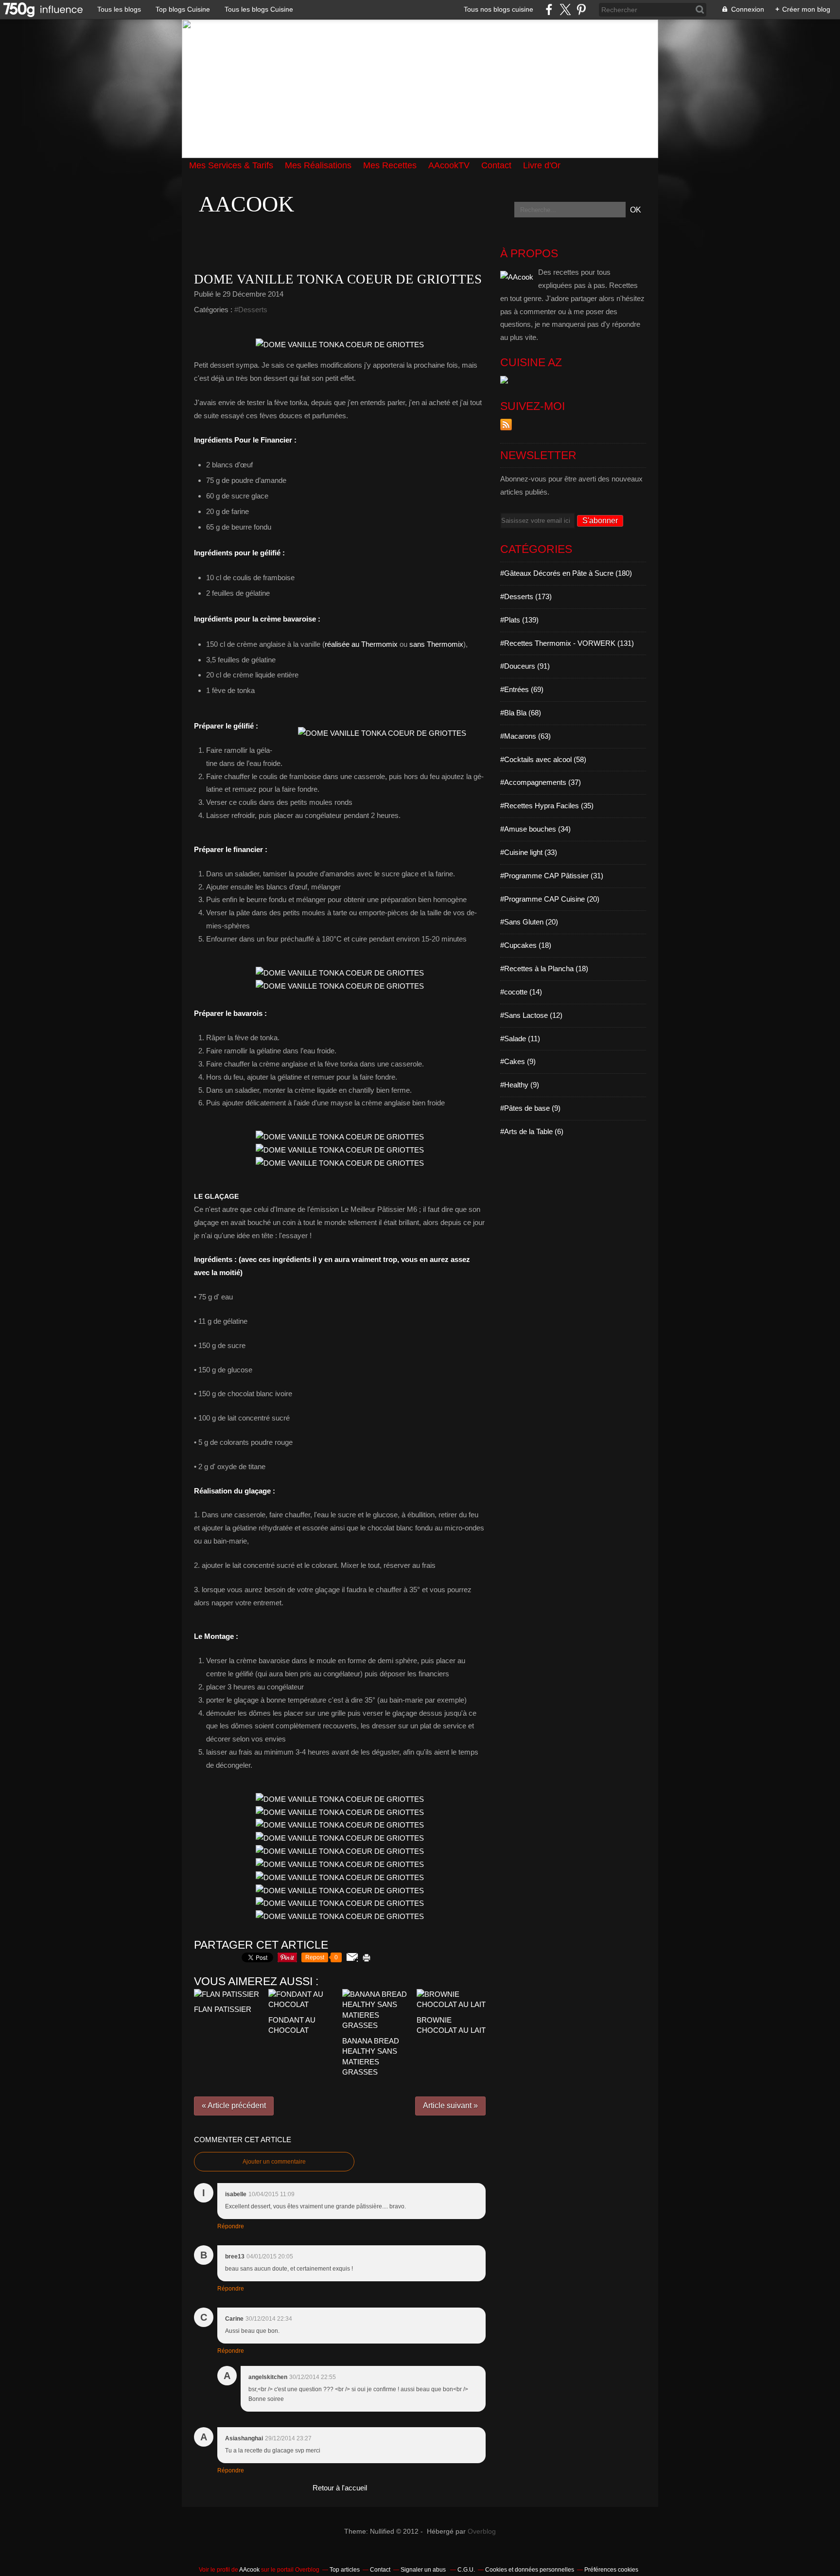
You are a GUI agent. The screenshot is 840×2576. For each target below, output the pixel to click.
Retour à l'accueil (340, 2488)
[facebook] (549, 9)
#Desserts (251, 310)
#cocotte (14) (521, 992)
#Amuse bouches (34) (535, 829)
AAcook (246, 204)
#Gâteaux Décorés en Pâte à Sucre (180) (566, 573)
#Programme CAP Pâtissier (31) (552, 876)
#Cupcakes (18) (526, 945)
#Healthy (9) (520, 1085)
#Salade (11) (520, 1039)
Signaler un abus (424, 2570)
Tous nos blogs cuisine (499, 9)
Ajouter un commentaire (274, 2162)
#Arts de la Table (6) (532, 1131)
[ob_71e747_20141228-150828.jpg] (340, 345)
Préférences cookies (611, 2570)
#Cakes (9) (518, 1061)
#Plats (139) (519, 620)
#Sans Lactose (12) (531, 1015)
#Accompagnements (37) (541, 782)
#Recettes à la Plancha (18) (544, 968)
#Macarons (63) (525, 736)
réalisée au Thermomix (361, 644)
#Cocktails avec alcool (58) (543, 759)
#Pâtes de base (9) (530, 1108)
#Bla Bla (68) (521, 713)
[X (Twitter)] (565, 9)
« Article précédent (234, 2105)
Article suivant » (450, 2105)
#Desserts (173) (526, 596)
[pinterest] (581, 9)
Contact (380, 2570)
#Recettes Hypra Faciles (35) (547, 806)
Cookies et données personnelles (530, 2570)
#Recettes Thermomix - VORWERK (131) (567, 643)
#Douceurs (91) (525, 666)
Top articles (345, 2570)
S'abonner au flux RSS (506, 425)
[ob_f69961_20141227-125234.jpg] (382, 733)
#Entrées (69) (522, 689)
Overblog (482, 2532)
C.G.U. (466, 2570)
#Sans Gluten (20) (529, 922)
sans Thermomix (436, 644)
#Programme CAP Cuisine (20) (550, 899)
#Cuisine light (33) (529, 852)
